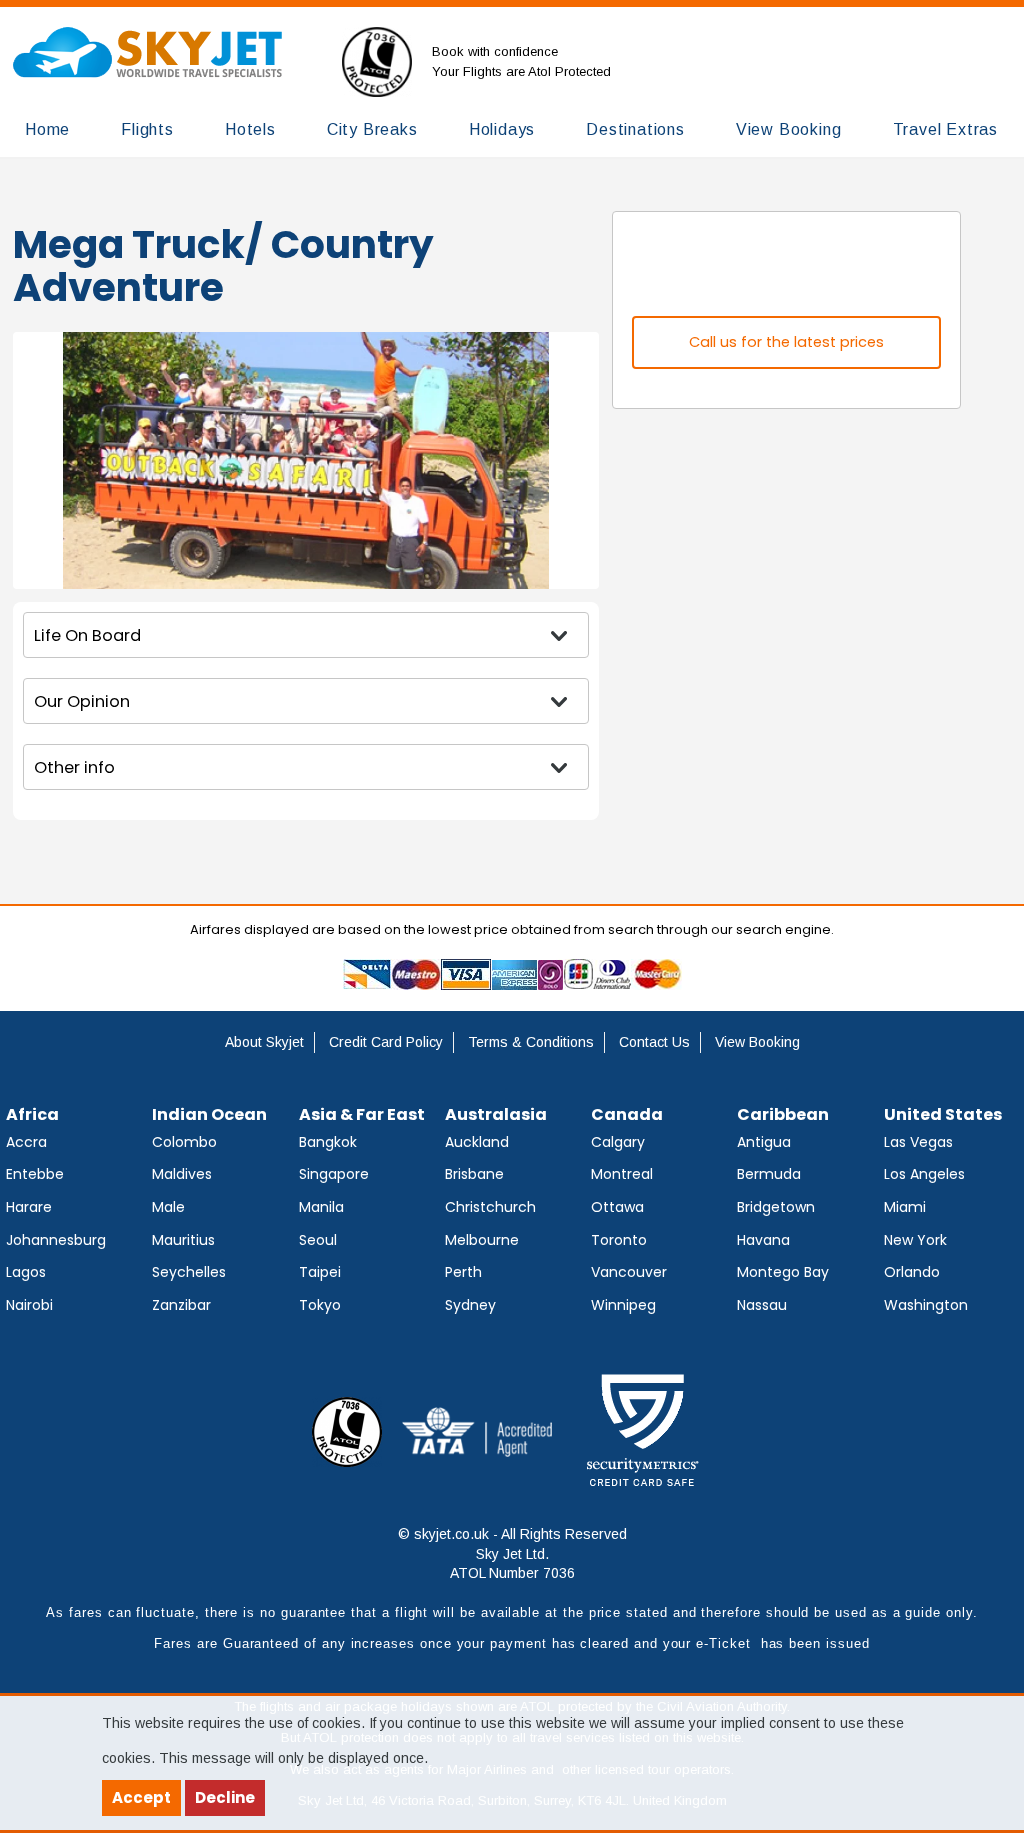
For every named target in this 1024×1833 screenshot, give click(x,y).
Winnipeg (623, 1305)
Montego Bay (783, 1272)
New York (915, 1240)
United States (943, 1114)
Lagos (26, 1272)
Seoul (318, 1240)
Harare (29, 1207)
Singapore (334, 1174)
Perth (463, 1272)
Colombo (184, 1142)
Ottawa (617, 1207)
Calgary (618, 1142)
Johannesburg (56, 1240)
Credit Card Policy (386, 1042)
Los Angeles (924, 1174)
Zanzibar (181, 1305)
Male (168, 1207)
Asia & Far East (362, 1114)
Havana (763, 1240)
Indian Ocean (209, 1114)
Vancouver (629, 1272)
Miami (905, 1207)
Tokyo (320, 1305)
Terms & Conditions (531, 1042)
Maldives (182, 1174)
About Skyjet (264, 1042)
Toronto (619, 1240)
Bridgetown (776, 1207)
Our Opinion (82, 701)
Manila (321, 1207)
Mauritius (183, 1240)
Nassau (762, 1305)
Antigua (764, 1142)
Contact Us (654, 1042)
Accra (26, 1142)
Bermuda (769, 1174)
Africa (32, 1114)
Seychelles (189, 1272)
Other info (74, 767)
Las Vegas (918, 1142)
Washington (926, 1305)
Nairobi (29, 1305)
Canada (627, 1114)
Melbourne (482, 1240)
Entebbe (35, 1174)
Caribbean (783, 1114)
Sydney (470, 1305)
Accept (141, 1797)
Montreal (622, 1174)
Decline (225, 1797)
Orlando (912, 1272)
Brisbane (474, 1174)
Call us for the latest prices (786, 342)
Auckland (477, 1142)
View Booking (757, 1042)
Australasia (496, 1114)
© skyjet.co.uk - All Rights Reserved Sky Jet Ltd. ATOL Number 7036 (512, 1553)
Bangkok (328, 1142)
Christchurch (490, 1207)
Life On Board (87, 635)
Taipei (320, 1272)
